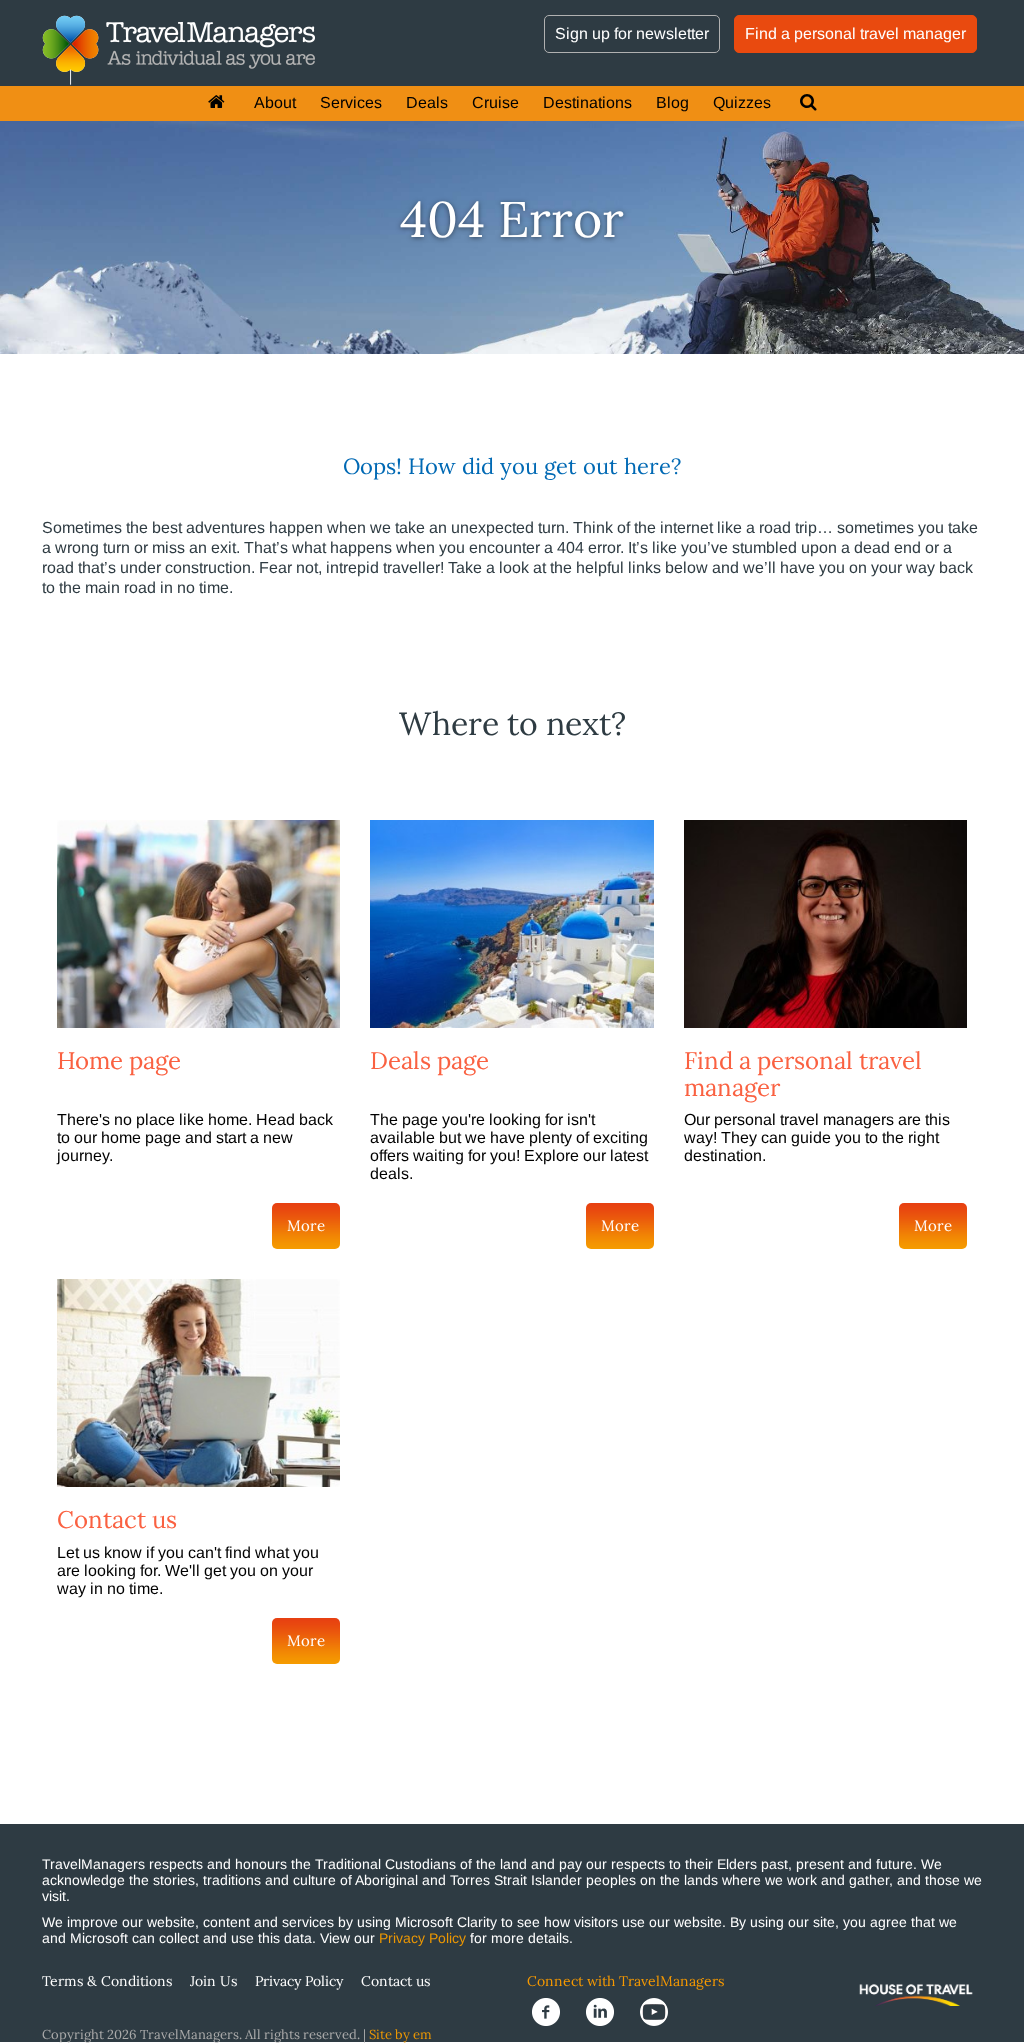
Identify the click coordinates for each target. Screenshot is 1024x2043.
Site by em (400, 2034)
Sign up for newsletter (632, 33)
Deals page (429, 1060)
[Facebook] (554, 2010)
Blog (672, 102)
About (275, 102)
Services (351, 102)
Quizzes (742, 102)
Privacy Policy (422, 1938)
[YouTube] (660, 2010)
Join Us (213, 1981)
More (306, 1225)
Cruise (495, 102)
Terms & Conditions (107, 1981)
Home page (119, 1060)
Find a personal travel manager (855, 33)
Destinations (587, 102)
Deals (427, 102)
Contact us (117, 1519)
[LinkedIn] (608, 2010)
